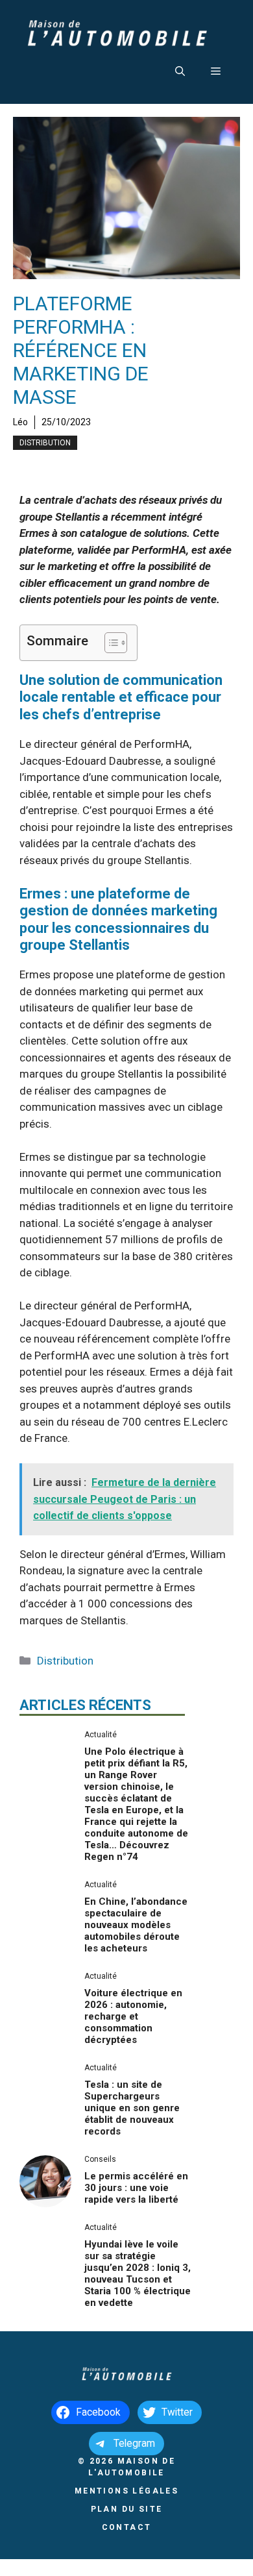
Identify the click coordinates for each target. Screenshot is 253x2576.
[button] (180, 71)
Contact (127, 2527)
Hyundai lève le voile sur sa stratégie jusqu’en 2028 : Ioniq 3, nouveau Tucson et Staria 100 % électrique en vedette (138, 2273)
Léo (20, 422)
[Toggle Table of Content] (109, 643)
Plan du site (127, 2509)
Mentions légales (126, 2491)
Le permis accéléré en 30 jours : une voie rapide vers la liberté (136, 2188)
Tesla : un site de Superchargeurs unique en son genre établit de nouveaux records (132, 2108)
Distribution (45, 443)
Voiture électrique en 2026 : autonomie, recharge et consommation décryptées (133, 2016)
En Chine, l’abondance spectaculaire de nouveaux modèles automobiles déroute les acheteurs (136, 1925)
